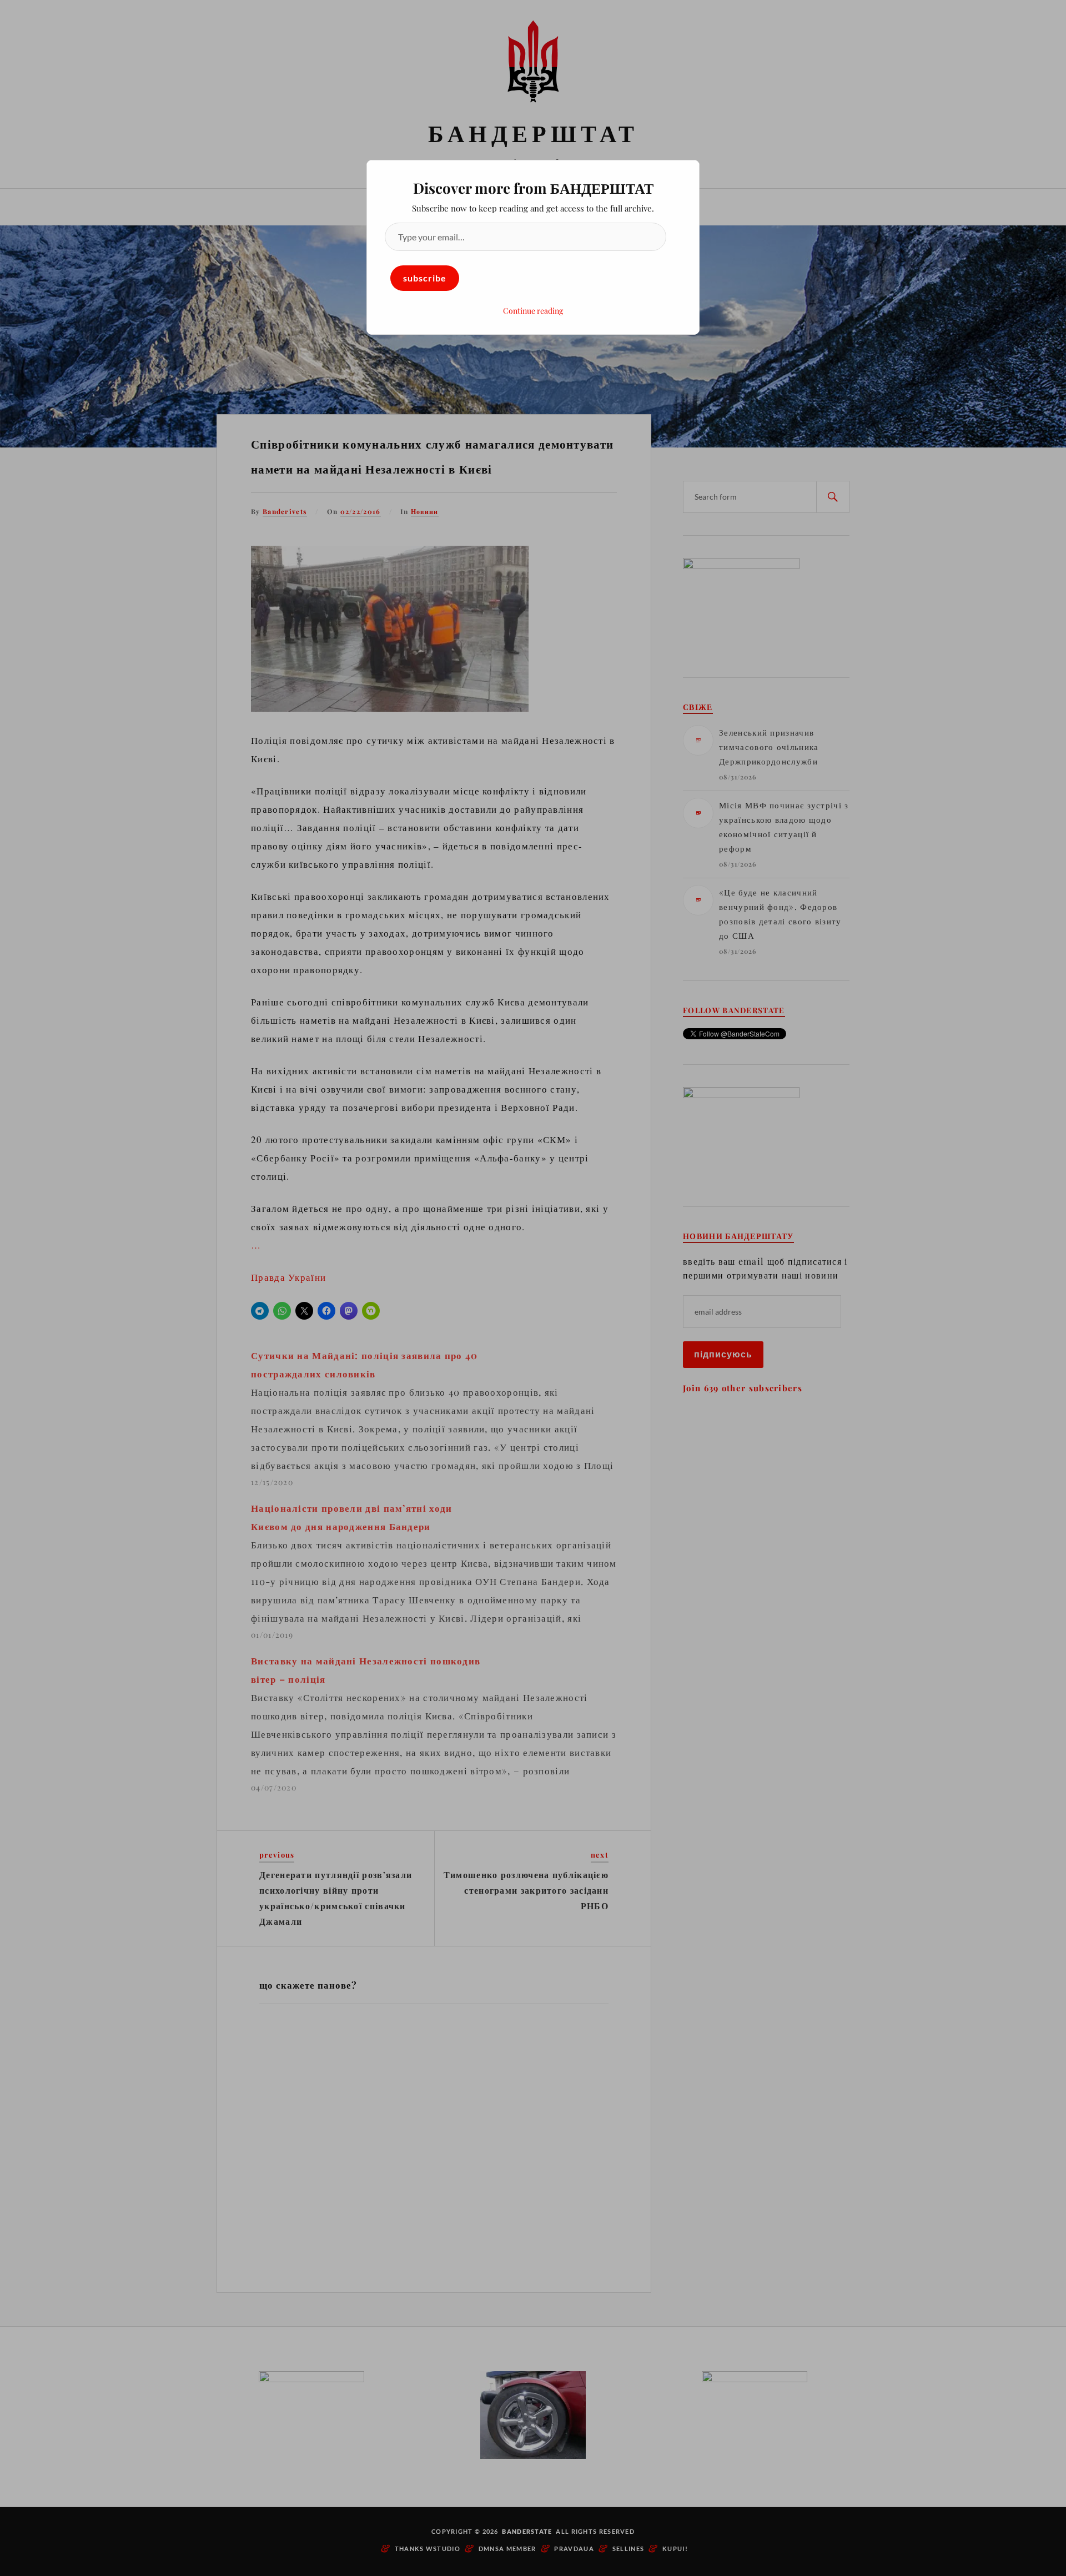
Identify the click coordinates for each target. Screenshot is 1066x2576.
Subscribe (425, 278)
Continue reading (533, 311)
